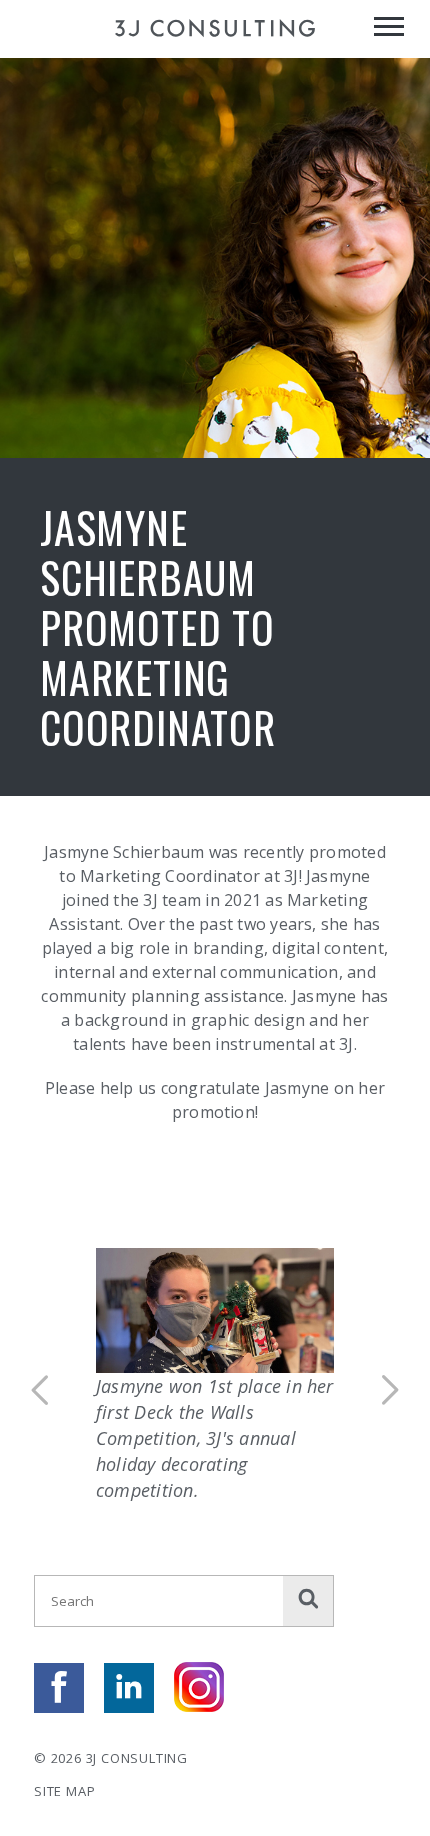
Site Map (64, 1791)
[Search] (308, 1601)
